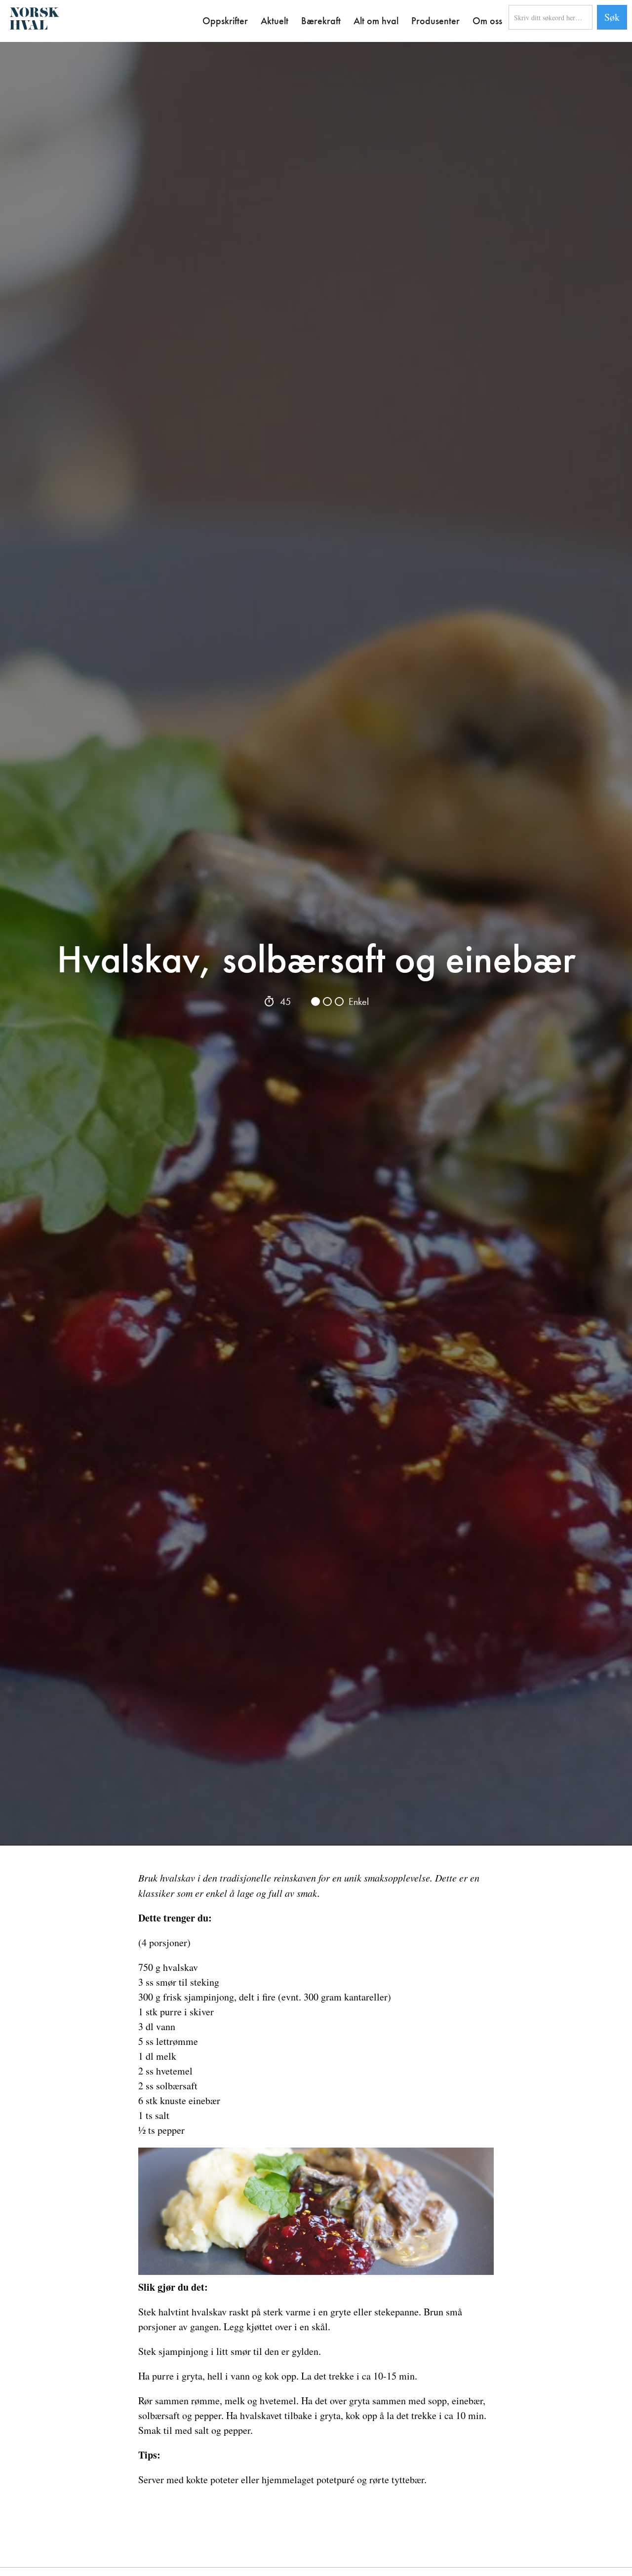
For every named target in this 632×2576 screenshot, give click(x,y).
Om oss (487, 21)
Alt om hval (376, 21)
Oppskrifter (225, 21)
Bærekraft (321, 21)
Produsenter (435, 21)
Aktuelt (275, 21)
